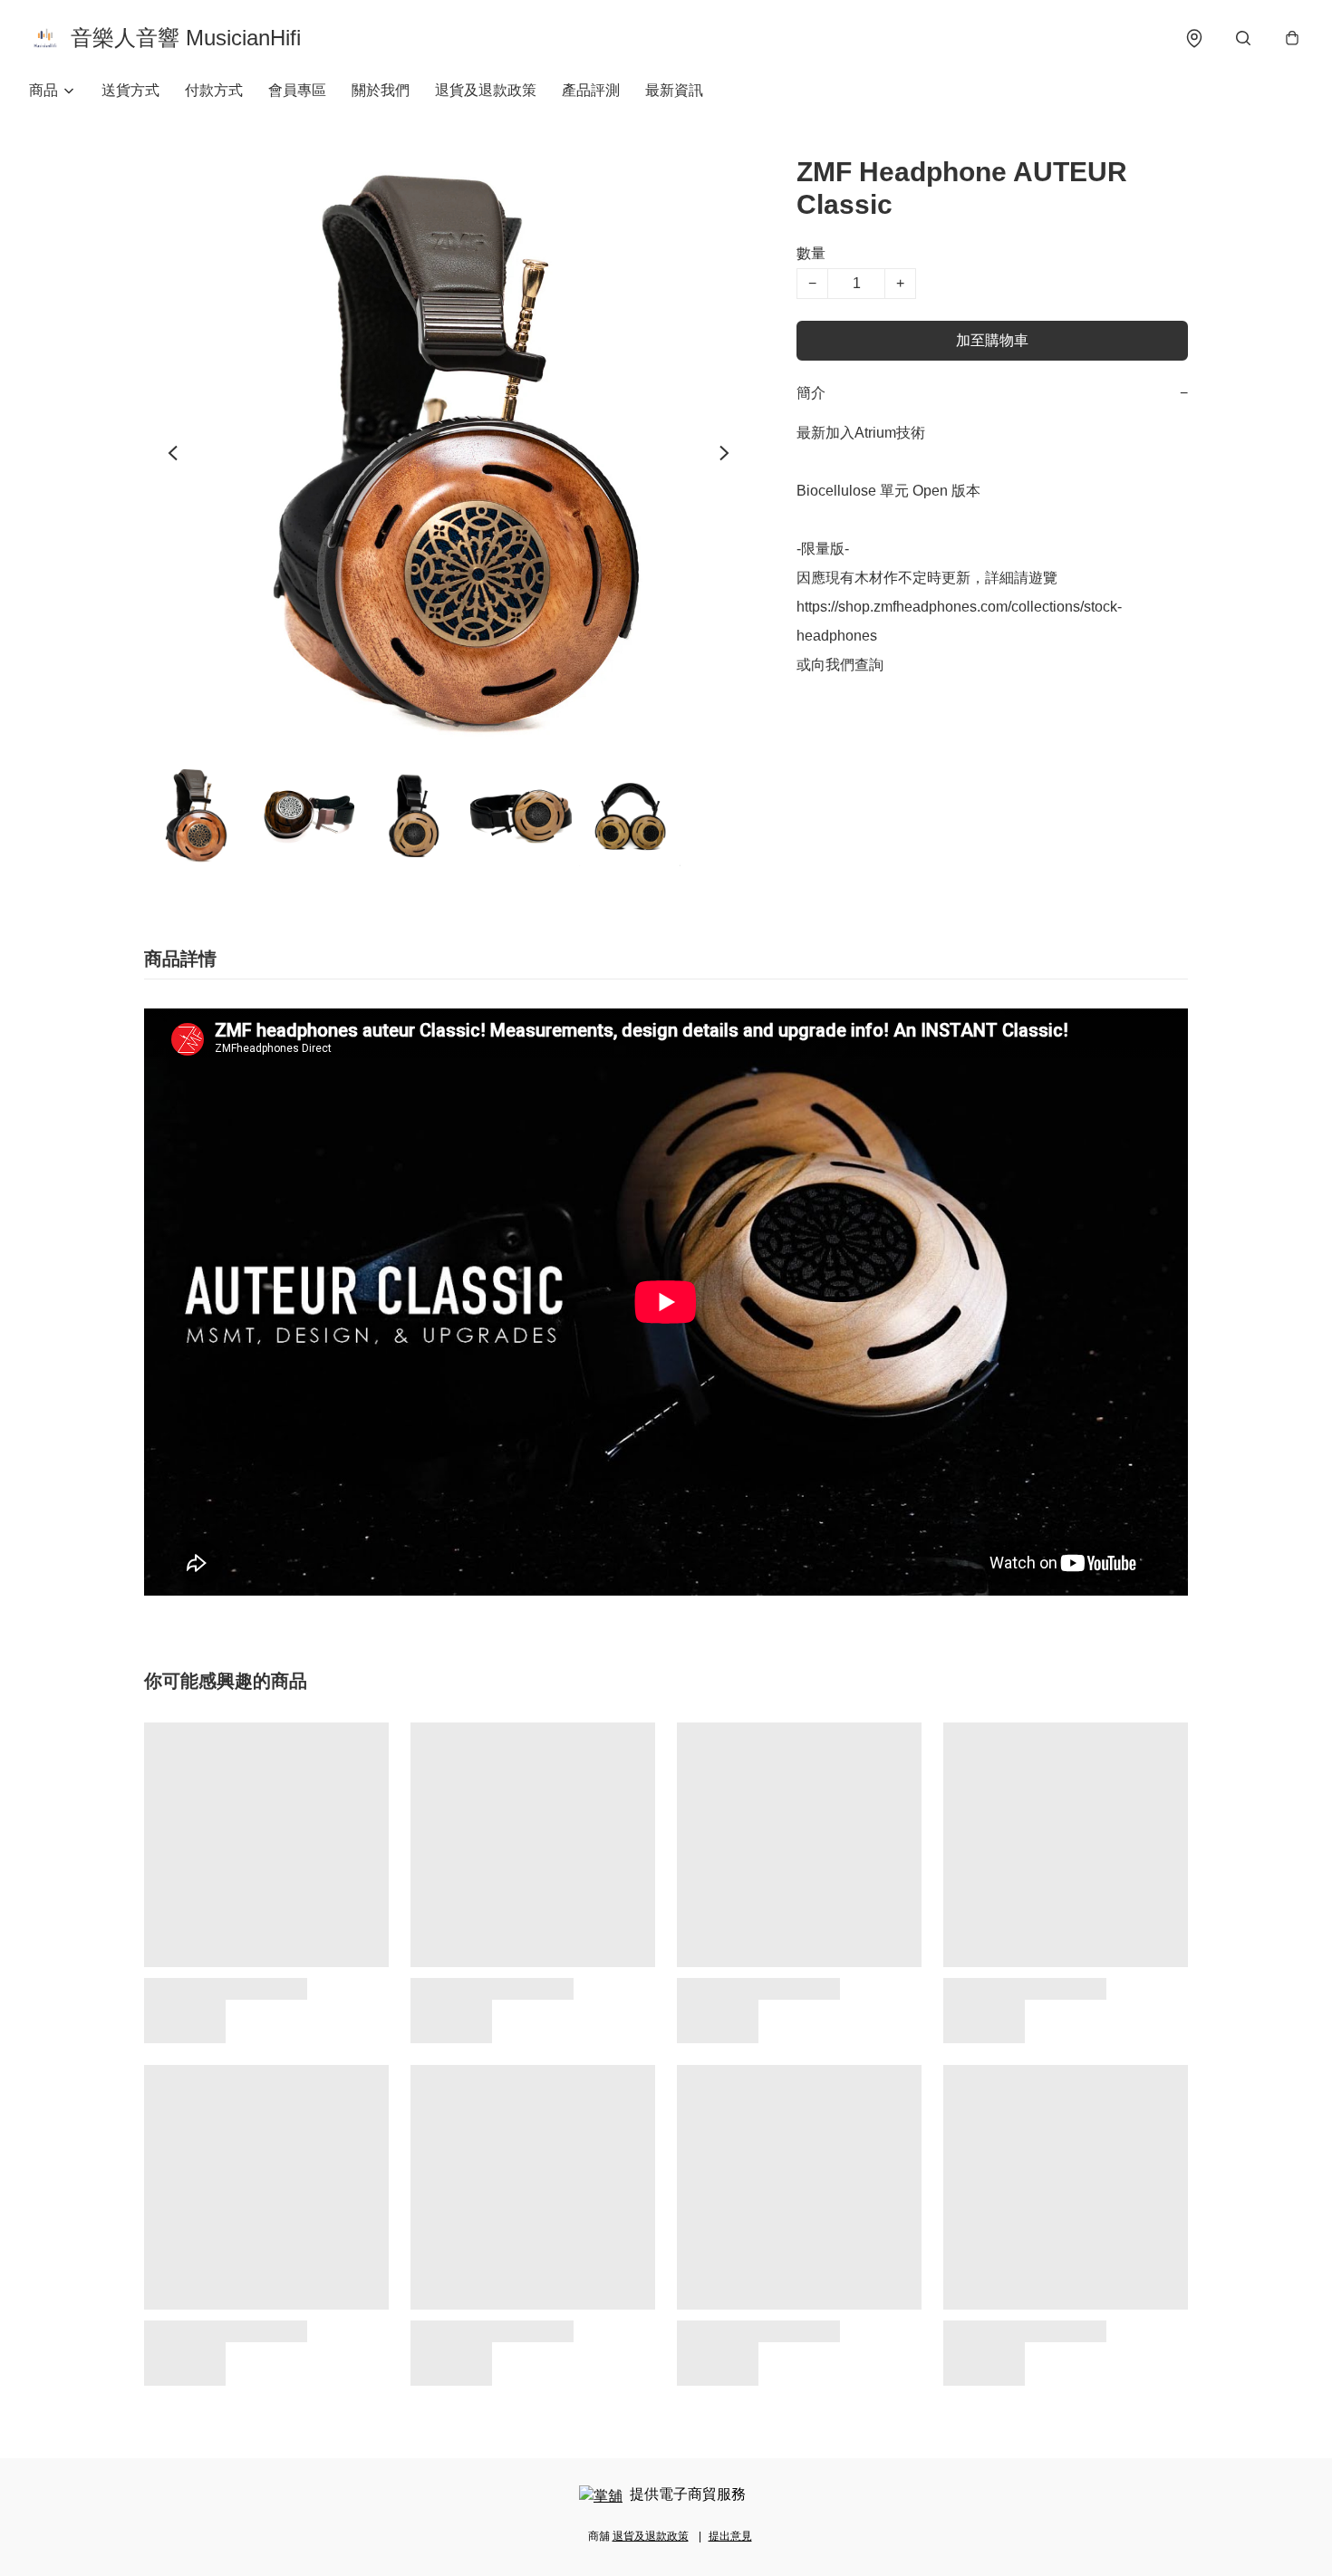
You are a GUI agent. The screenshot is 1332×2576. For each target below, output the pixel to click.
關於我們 (381, 90)
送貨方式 (130, 90)
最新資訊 (674, 90)
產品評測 (591, 90)
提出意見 (730, 2536)
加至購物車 (992, 340)
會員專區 (297, 90)
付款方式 (214, 90)
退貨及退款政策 (486, 90)
